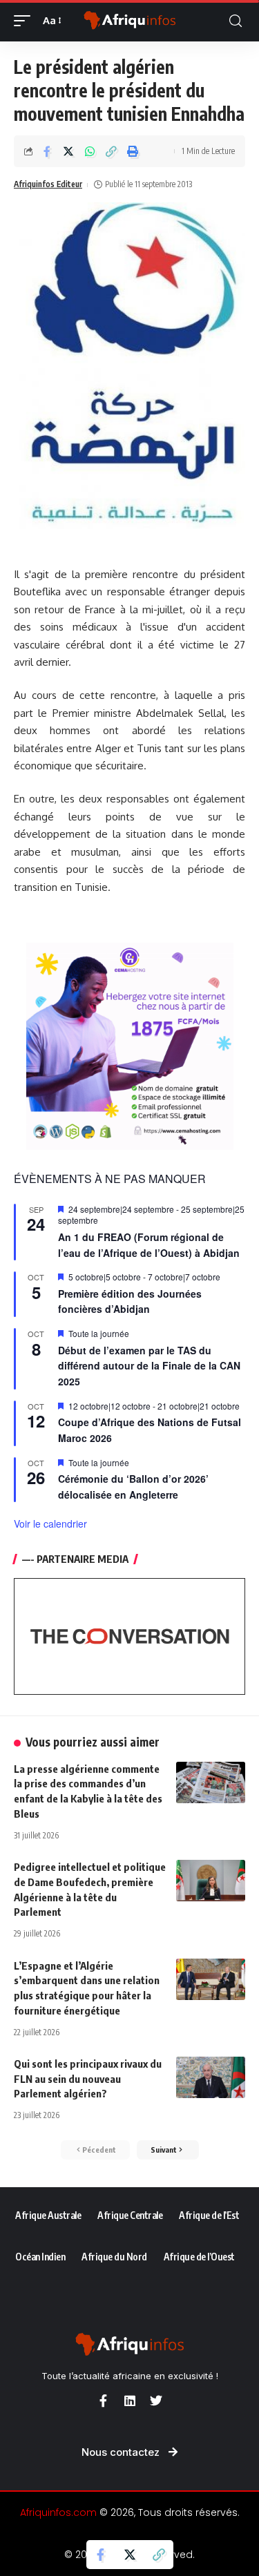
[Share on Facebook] (47, 151)
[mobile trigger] (26, 21)
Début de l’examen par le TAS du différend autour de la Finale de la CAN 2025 (149, 1366)
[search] (236, 21)
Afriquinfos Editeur (48, 184)
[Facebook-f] (104, 2401)
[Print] (133, 151)
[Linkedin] (130, 2401)
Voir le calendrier (50, 1524)
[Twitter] (156, 2401)
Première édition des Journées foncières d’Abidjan (130, 1301)
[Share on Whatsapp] (90, 151)
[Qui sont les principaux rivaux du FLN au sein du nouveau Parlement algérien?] (211, 2077)
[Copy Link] (111, 151)
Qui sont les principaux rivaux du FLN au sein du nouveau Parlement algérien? (88, 2079)
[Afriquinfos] (130, 21)
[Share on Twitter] (68, 151)
